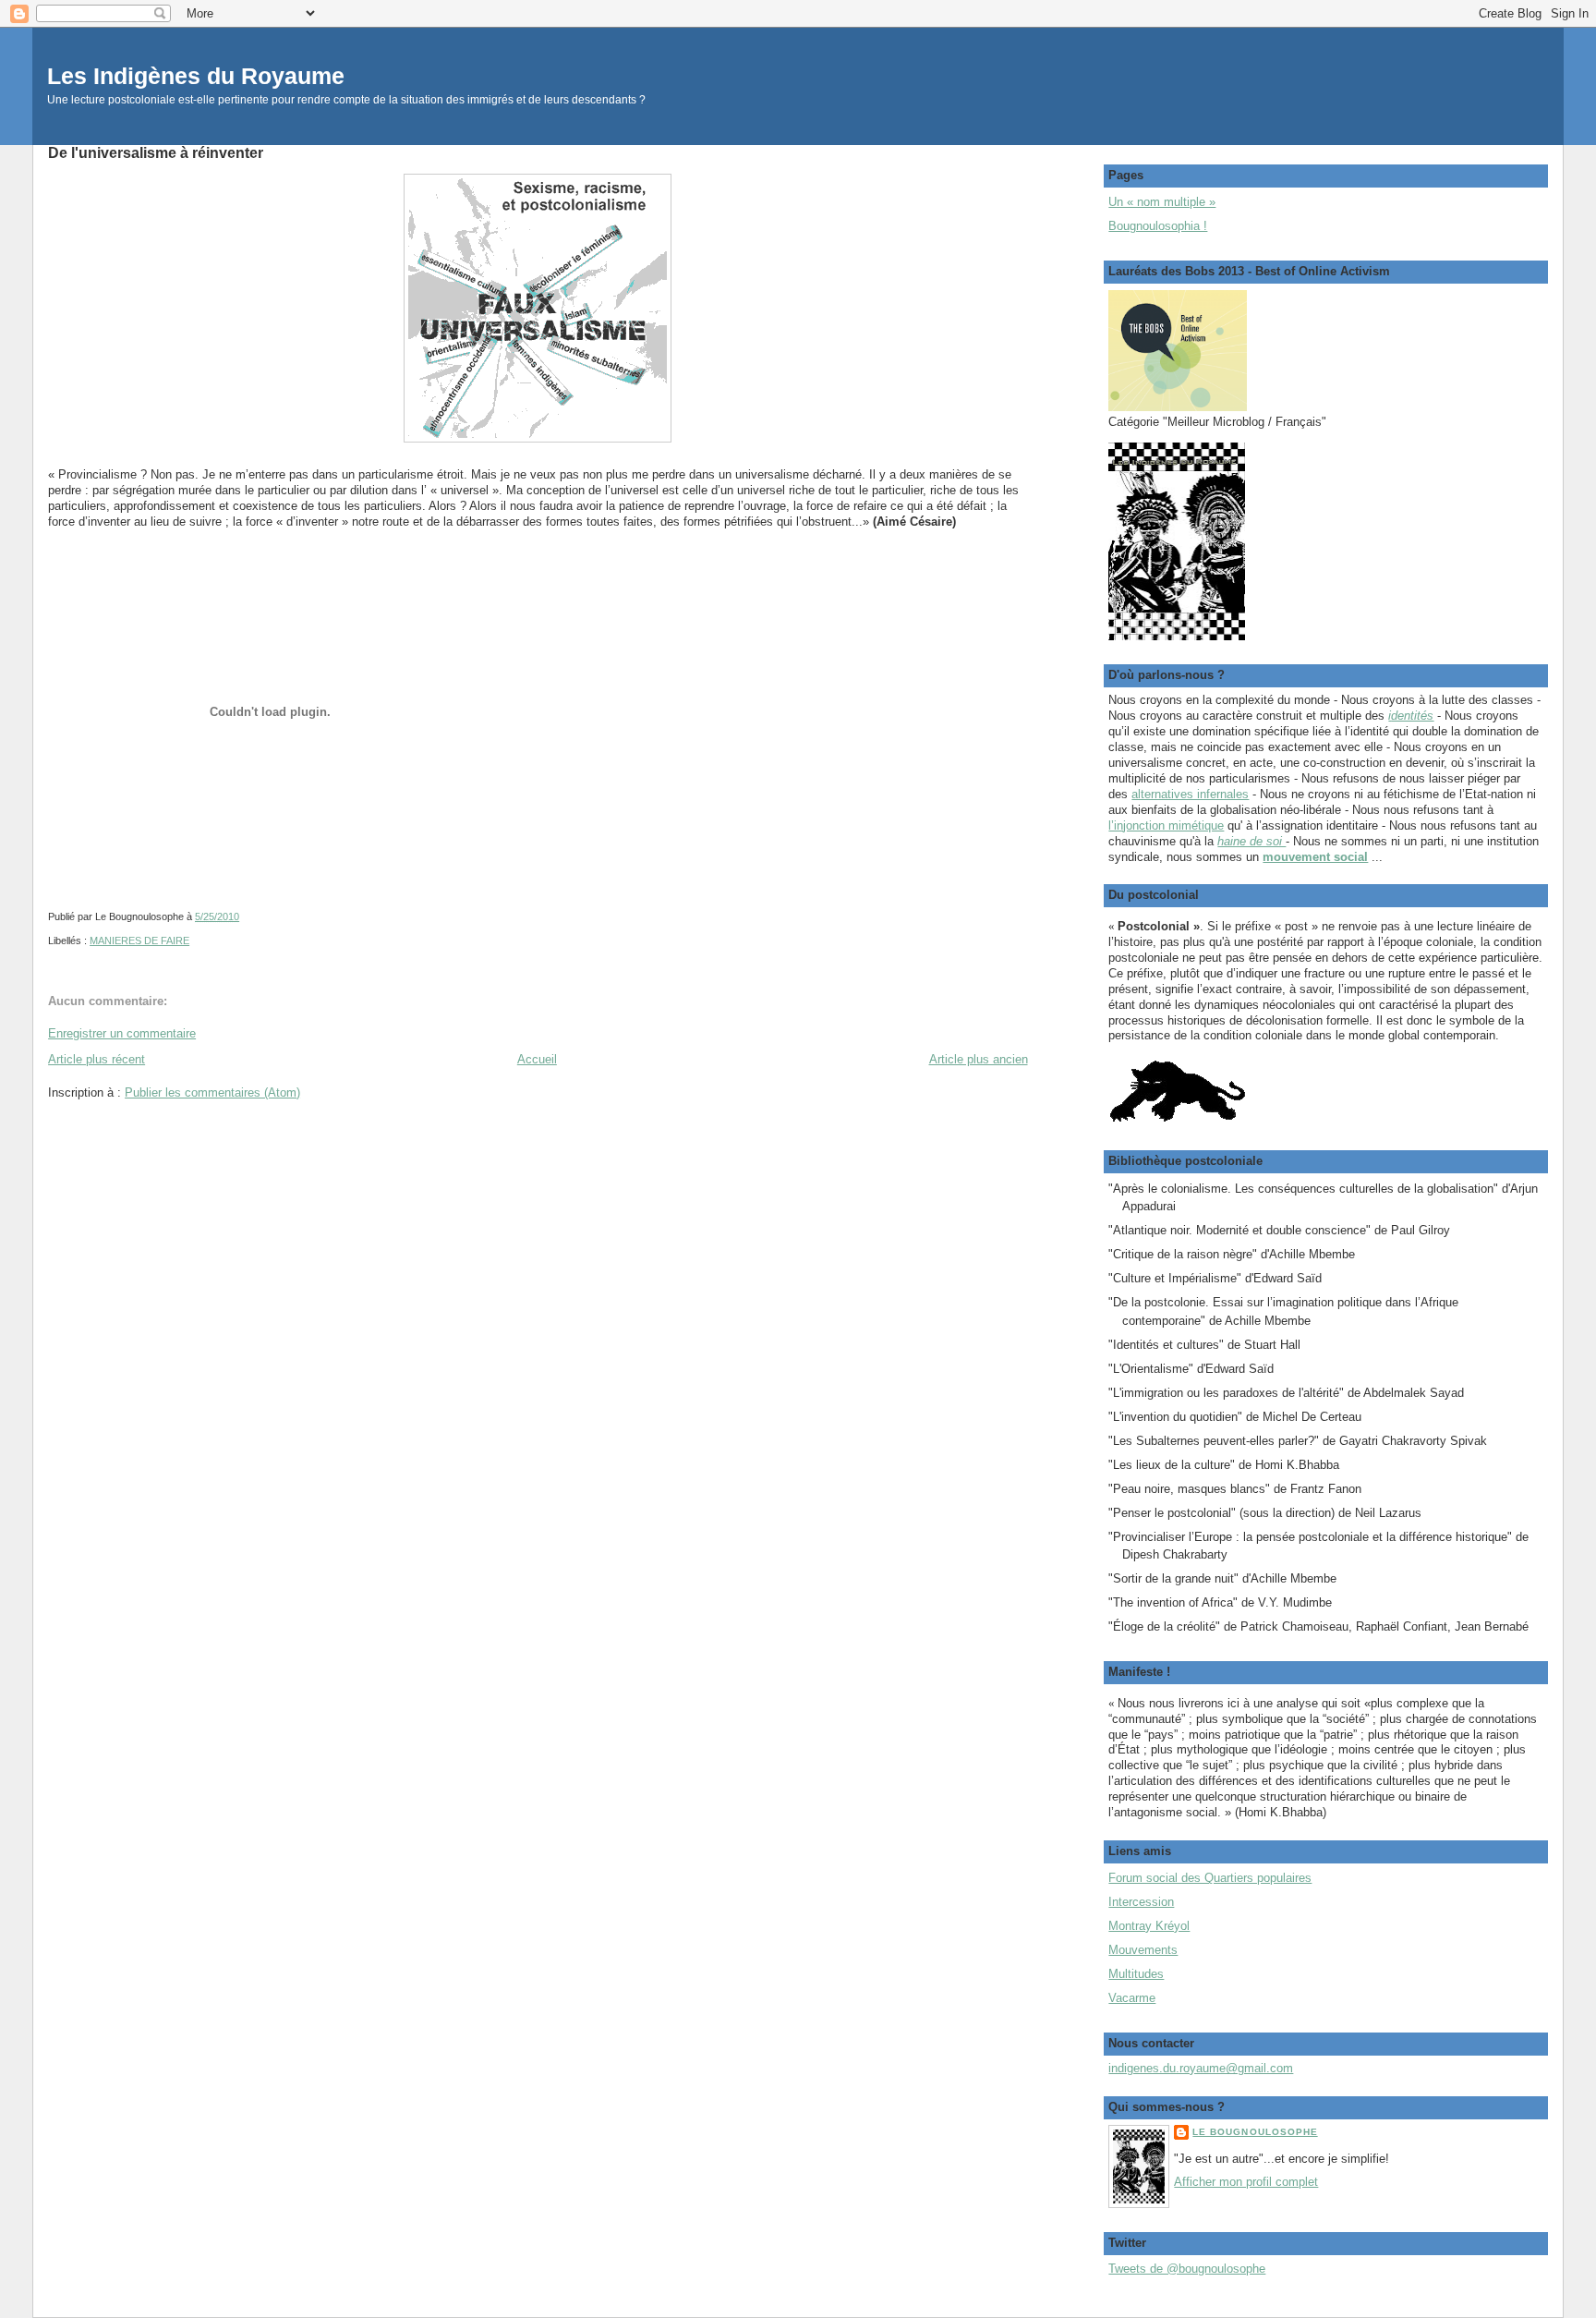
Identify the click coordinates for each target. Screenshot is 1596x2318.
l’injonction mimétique (1166, 825)
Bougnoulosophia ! (1158, 226)
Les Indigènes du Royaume (196, 76)
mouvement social (1315, 857)
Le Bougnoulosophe (1255, 2132)
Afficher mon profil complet (1246, 2182)
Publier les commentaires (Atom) (212, 1092)
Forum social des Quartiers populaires (1210, 1878)
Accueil (537, 1059)
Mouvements (1143, 1950)
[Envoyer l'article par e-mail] (243, 916)
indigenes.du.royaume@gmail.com (1201, 2068)
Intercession (1141, 1902)
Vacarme (1132, 1998)
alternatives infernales (1190, 794)
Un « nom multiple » (1162, 202)
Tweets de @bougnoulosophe (1187, 2269)
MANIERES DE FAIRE (139, 941)
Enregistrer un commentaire (122, 1033)
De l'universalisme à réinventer (156, 152)
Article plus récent (97, 1059)
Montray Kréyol (1149, 1926)
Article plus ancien (979, 1059)
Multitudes (1136, 1974)
